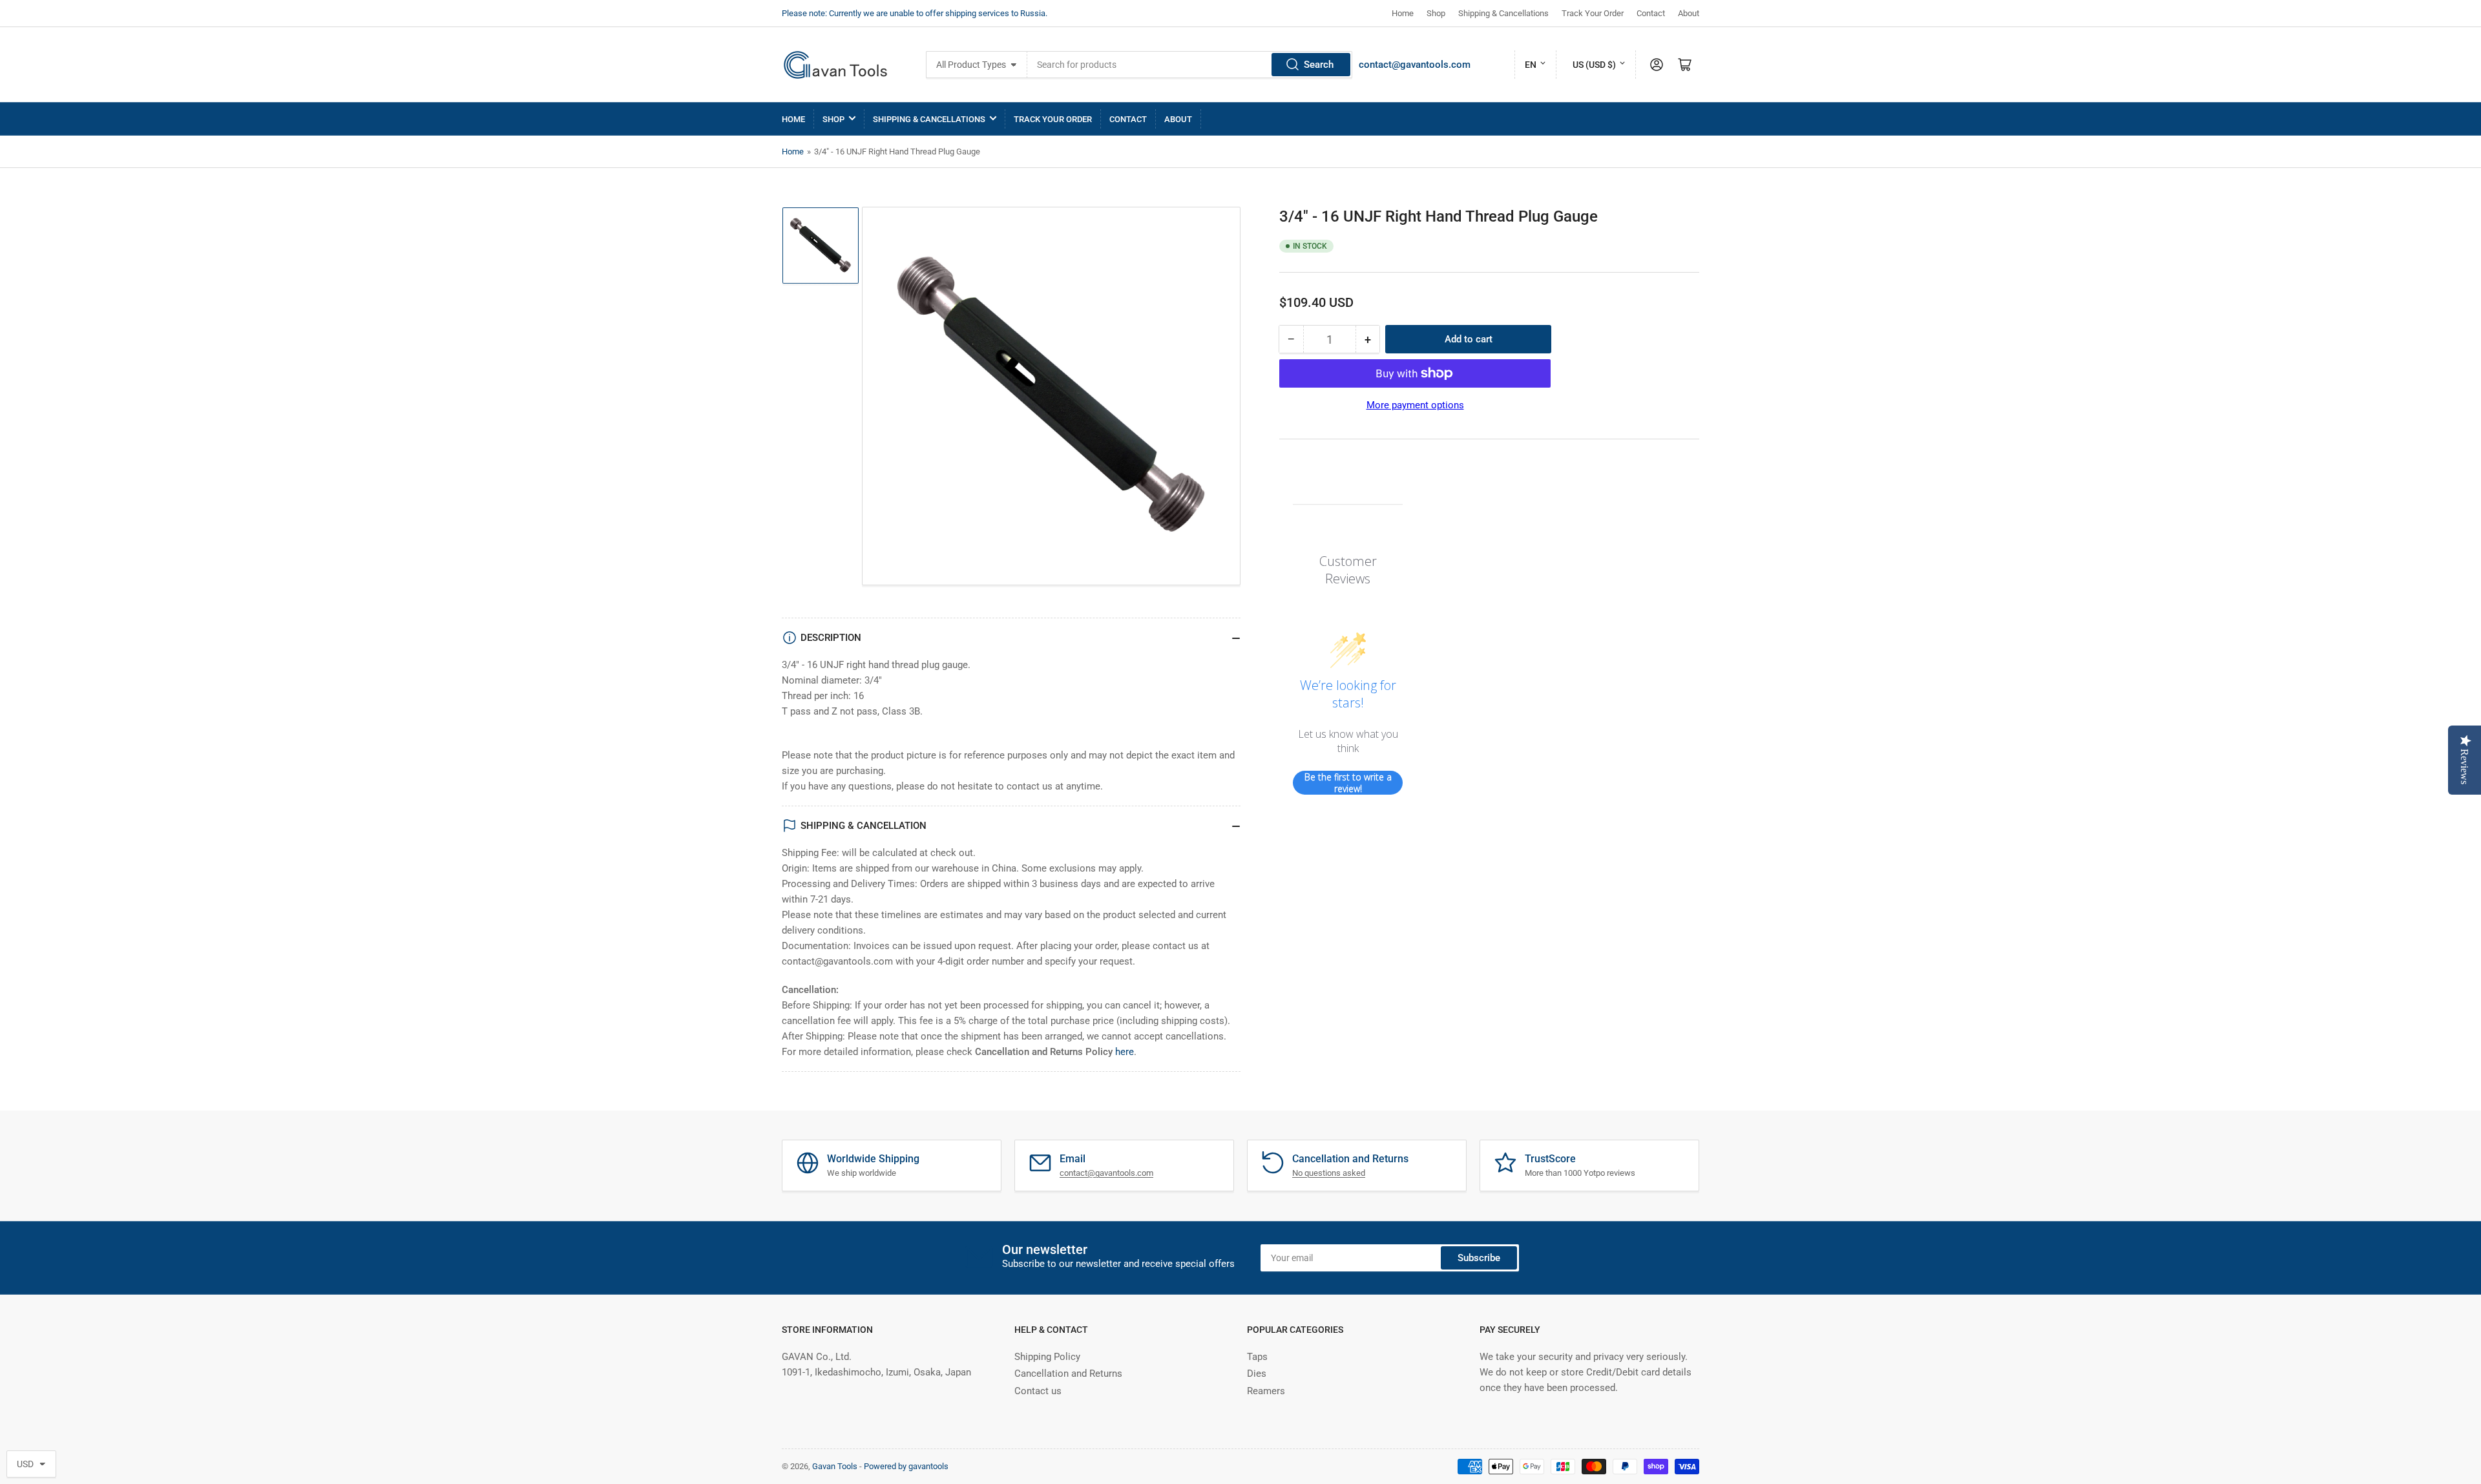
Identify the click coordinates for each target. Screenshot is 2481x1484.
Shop (1436, 13)
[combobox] (1190, 65)
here (1125, 1052)
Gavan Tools (835, 1466)
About (1689, 13)
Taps (1257, 1357)
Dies (1257, 1374)
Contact (1651, 13)
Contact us (1038, 1391)
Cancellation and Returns (1068, 1374)
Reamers (1266, 1391)
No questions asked (1329, 1173)
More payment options (1415, 405)
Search (1319, 65)
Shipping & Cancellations (1503, 13)
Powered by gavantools (906, 1466)
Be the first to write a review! (1348, 783)
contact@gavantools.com (1415, 65)
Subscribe (1479, 1258)
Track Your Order (1593, 13)
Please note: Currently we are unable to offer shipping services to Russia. (915, 13)
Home (1403, 13)
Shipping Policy (1047, 1357)
